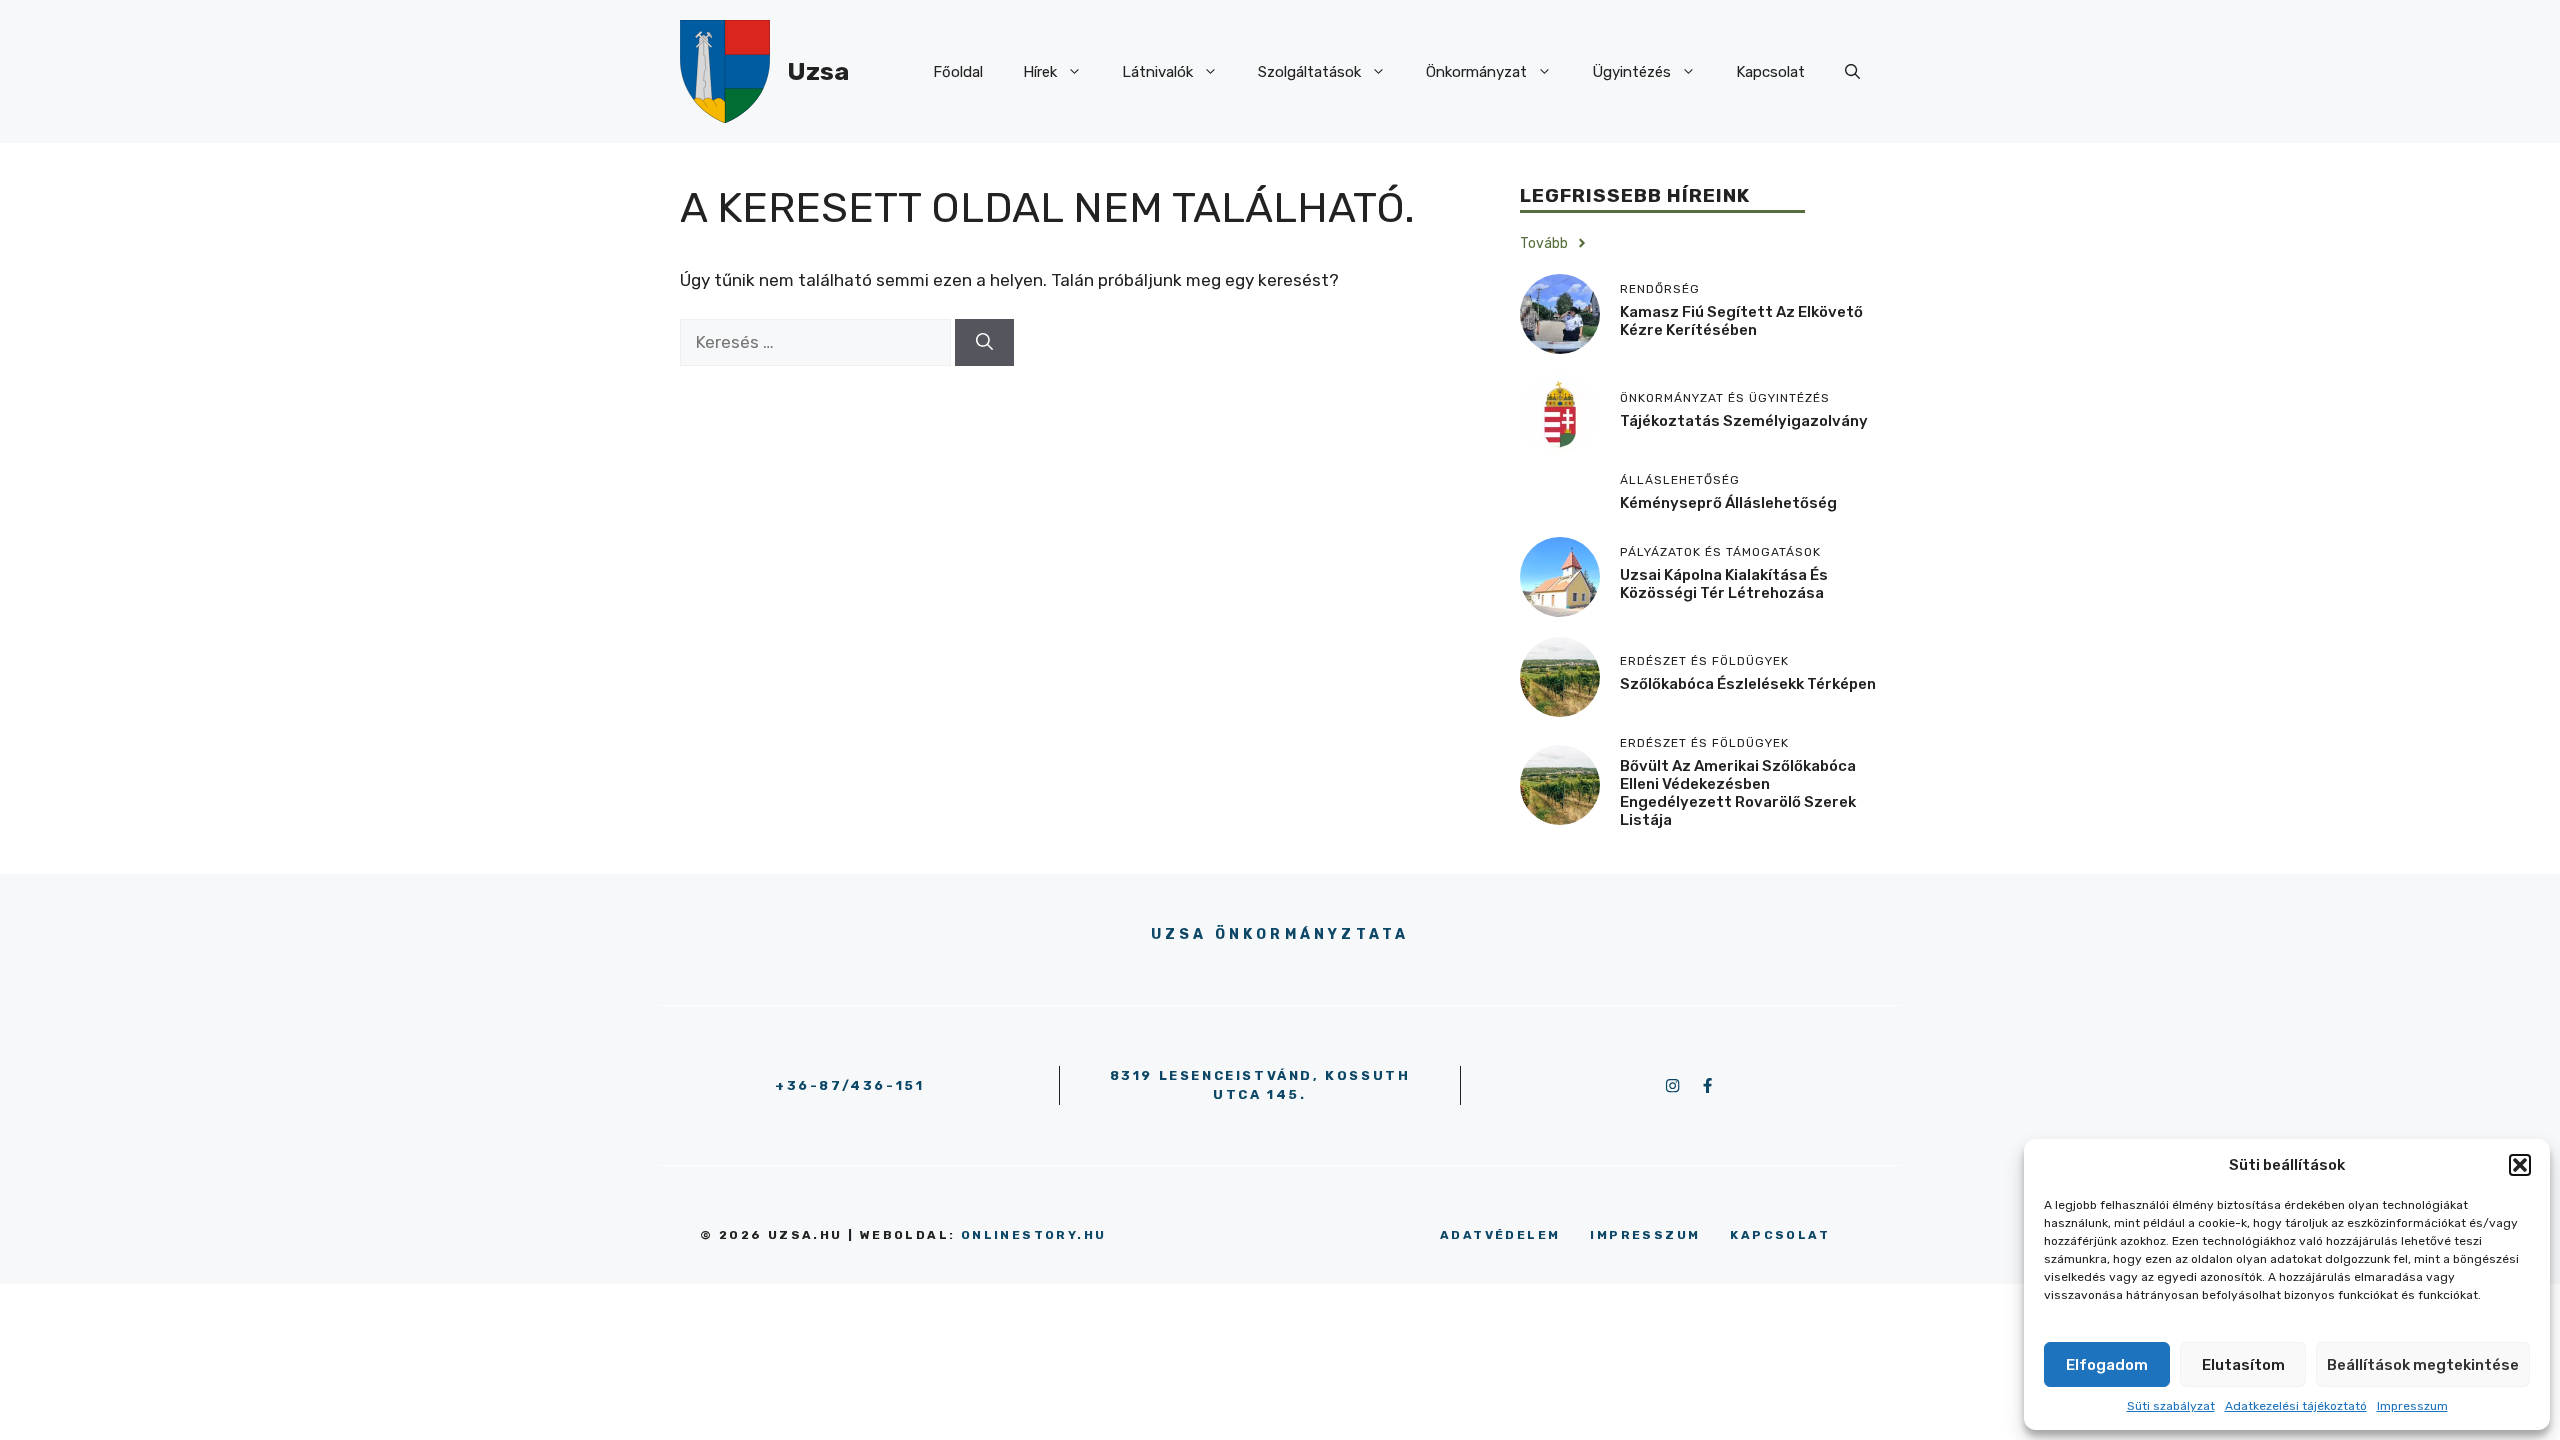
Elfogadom (2107, 1365)
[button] (2520, 1165)
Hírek (1040, 72)
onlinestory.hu (1034, 1235)
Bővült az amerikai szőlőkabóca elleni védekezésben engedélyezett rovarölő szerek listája (1738, 793)
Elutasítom (2243, 1365)
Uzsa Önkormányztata (1280, 934)
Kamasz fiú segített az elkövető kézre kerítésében (1741, 321)
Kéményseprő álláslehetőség (1728, 503)
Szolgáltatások (1309, 72)
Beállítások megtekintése (2423, 1365)
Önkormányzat (1476, 72)
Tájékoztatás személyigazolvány (1744, 421)
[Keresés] (984, 343)
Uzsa (818, 71)
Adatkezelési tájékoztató (2296, 1406)
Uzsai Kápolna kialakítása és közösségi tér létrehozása (1724, 584)
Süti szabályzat (2171, 1406)
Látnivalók (1157, 72)
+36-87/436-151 (849, 1085)
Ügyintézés (1631, 72)
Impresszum (2412, 1406)
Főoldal (958, 72)
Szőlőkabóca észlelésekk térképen (1748, 684)
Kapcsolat (1770, 72)
